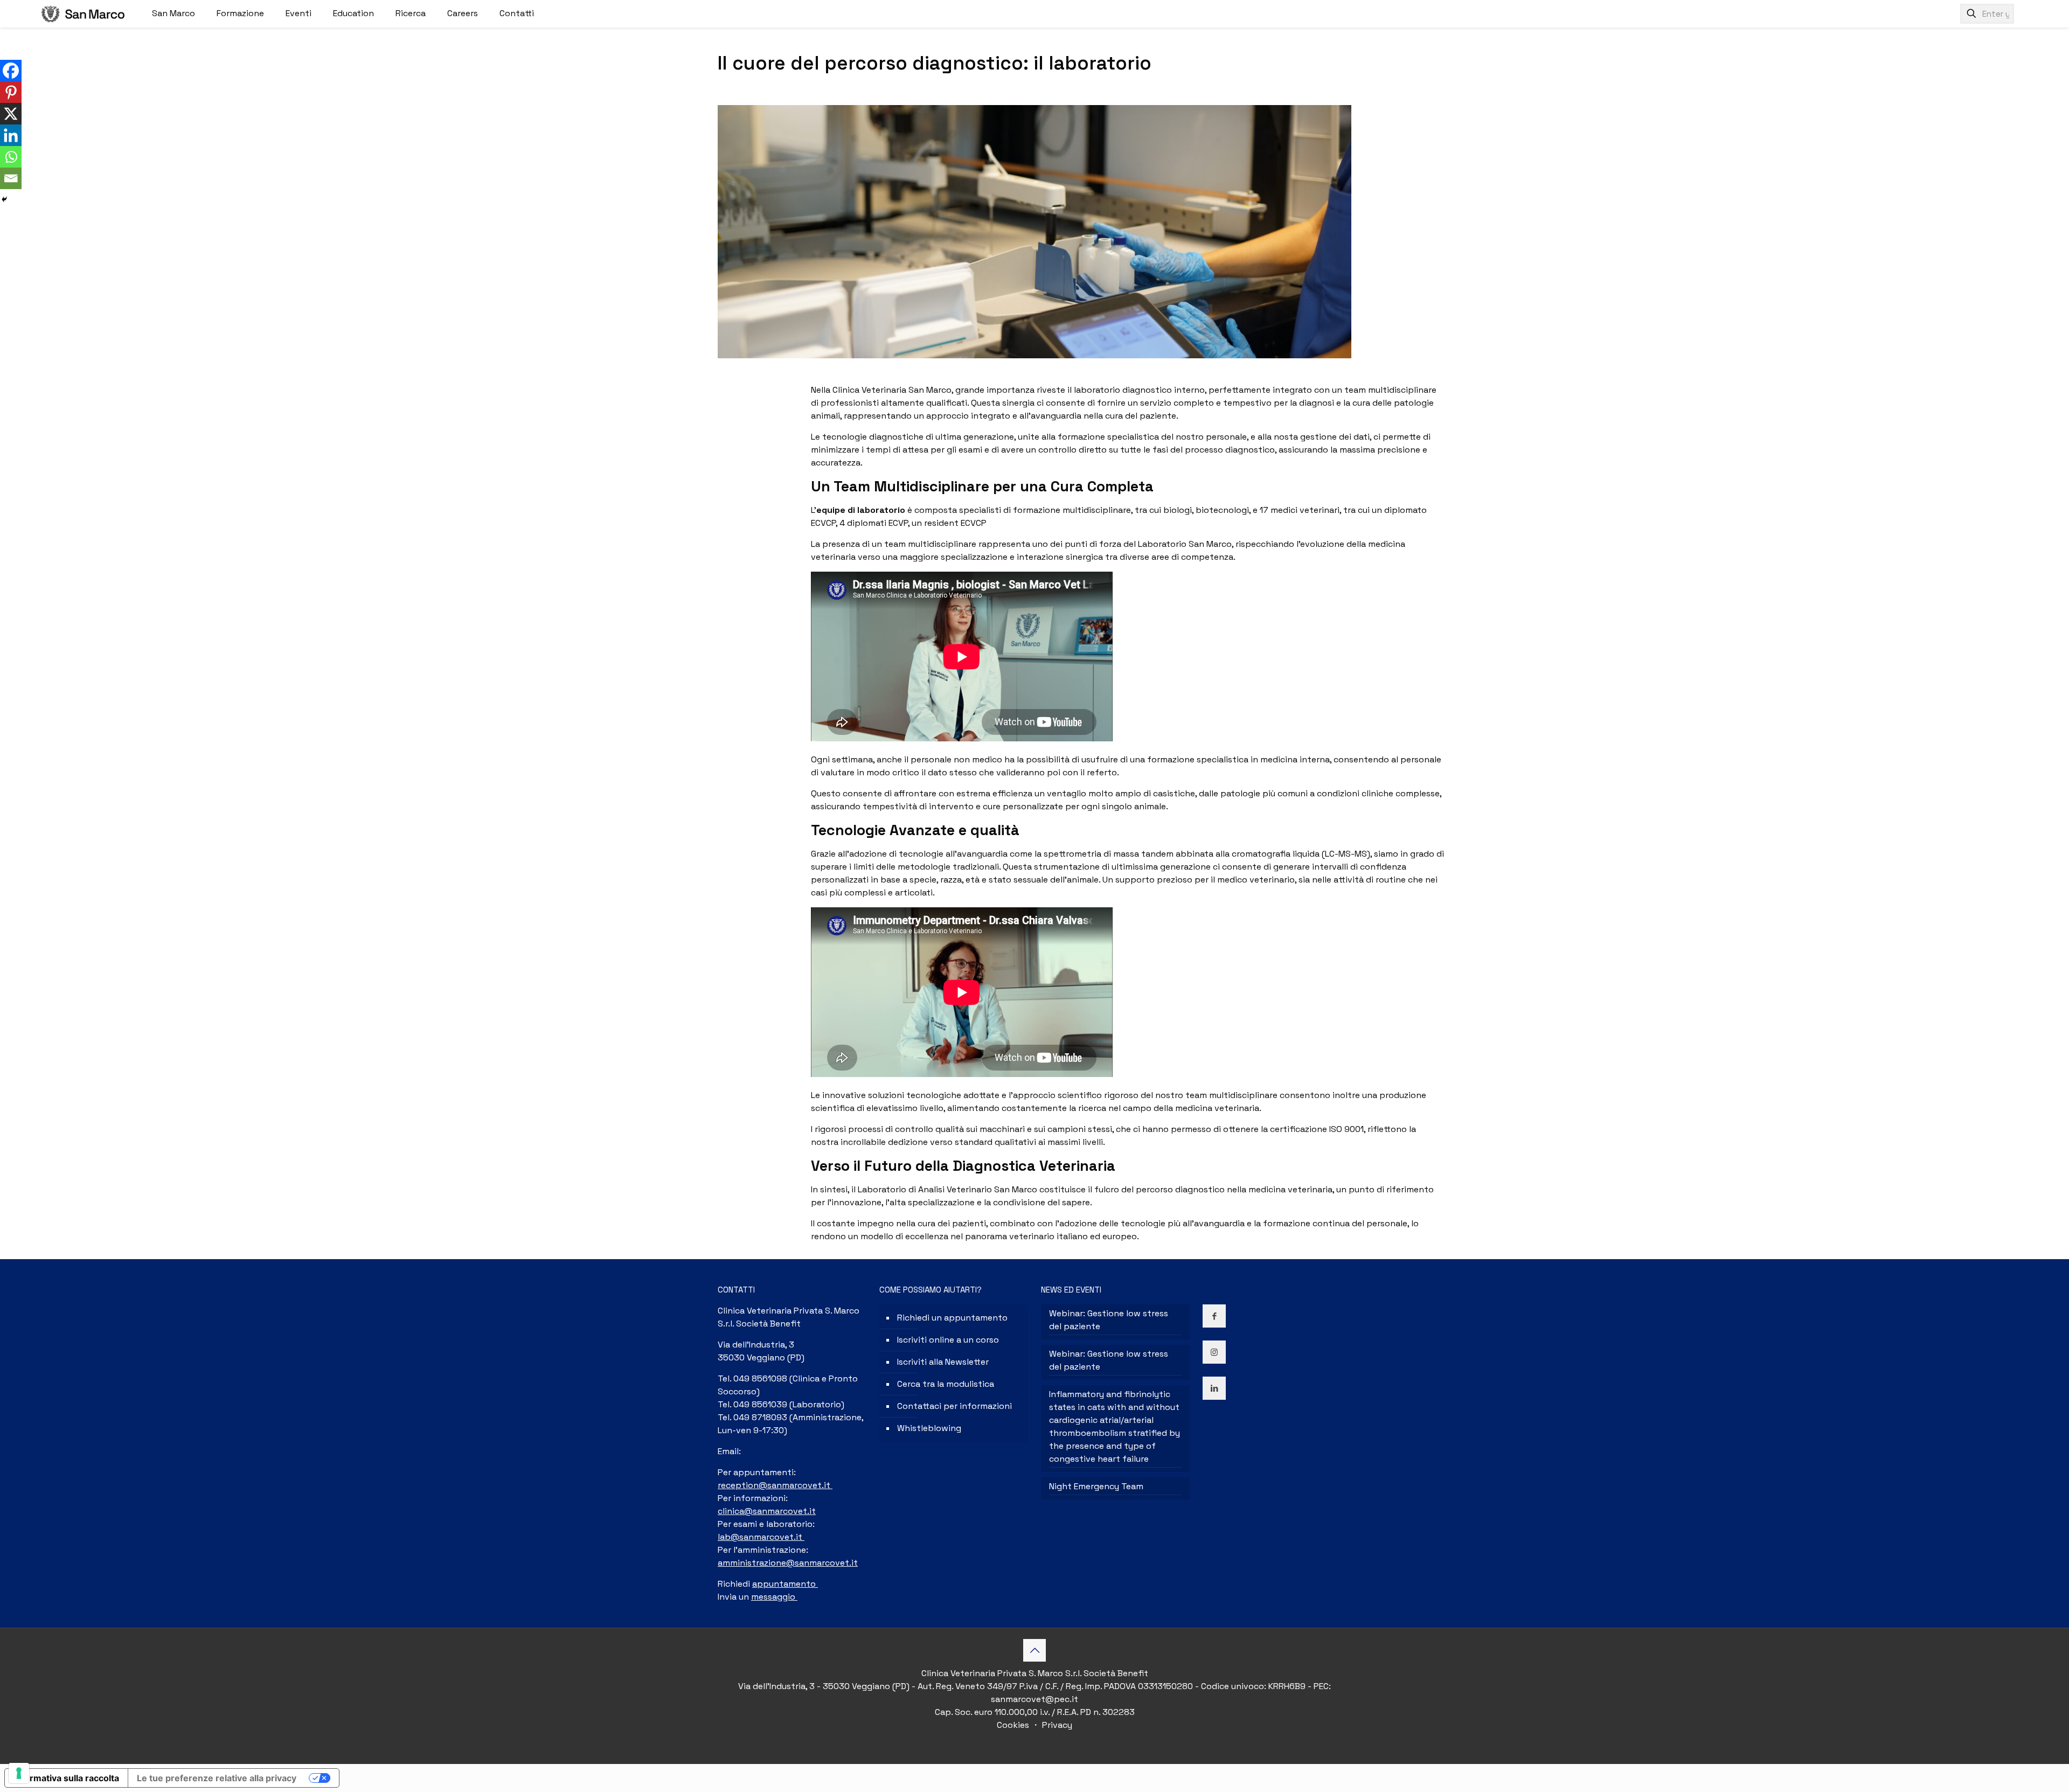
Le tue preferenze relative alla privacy (217, 1778)
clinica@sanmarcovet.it (767, 1511)
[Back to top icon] (1034, 1650)
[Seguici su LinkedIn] (11, 135)
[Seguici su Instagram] (1214, 1352)
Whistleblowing (929, 1428)
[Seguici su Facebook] (11, 71)
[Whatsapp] (11, 157)
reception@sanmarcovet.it (775, 1485)
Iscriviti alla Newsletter (943, 1362)
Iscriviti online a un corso (948, 1340)
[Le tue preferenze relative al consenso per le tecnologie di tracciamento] (19, 1773)
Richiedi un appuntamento (952, 1318)
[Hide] (4, 199)
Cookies (1014, 1725)
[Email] (11, 178)
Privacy (1056, 1725)
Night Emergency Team (1096, 1486)
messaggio (774, 1597)
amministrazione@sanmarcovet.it (788, 1563)
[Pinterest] (11, 92)
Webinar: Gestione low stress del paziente (1109, 1320)
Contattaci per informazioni (954, 1406)
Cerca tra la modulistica (946, 1384)
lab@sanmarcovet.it (761, 1537)
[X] (11, 114)
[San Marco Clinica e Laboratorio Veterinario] (83, 13)
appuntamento (785, 1584)
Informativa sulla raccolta (66, 1778)
